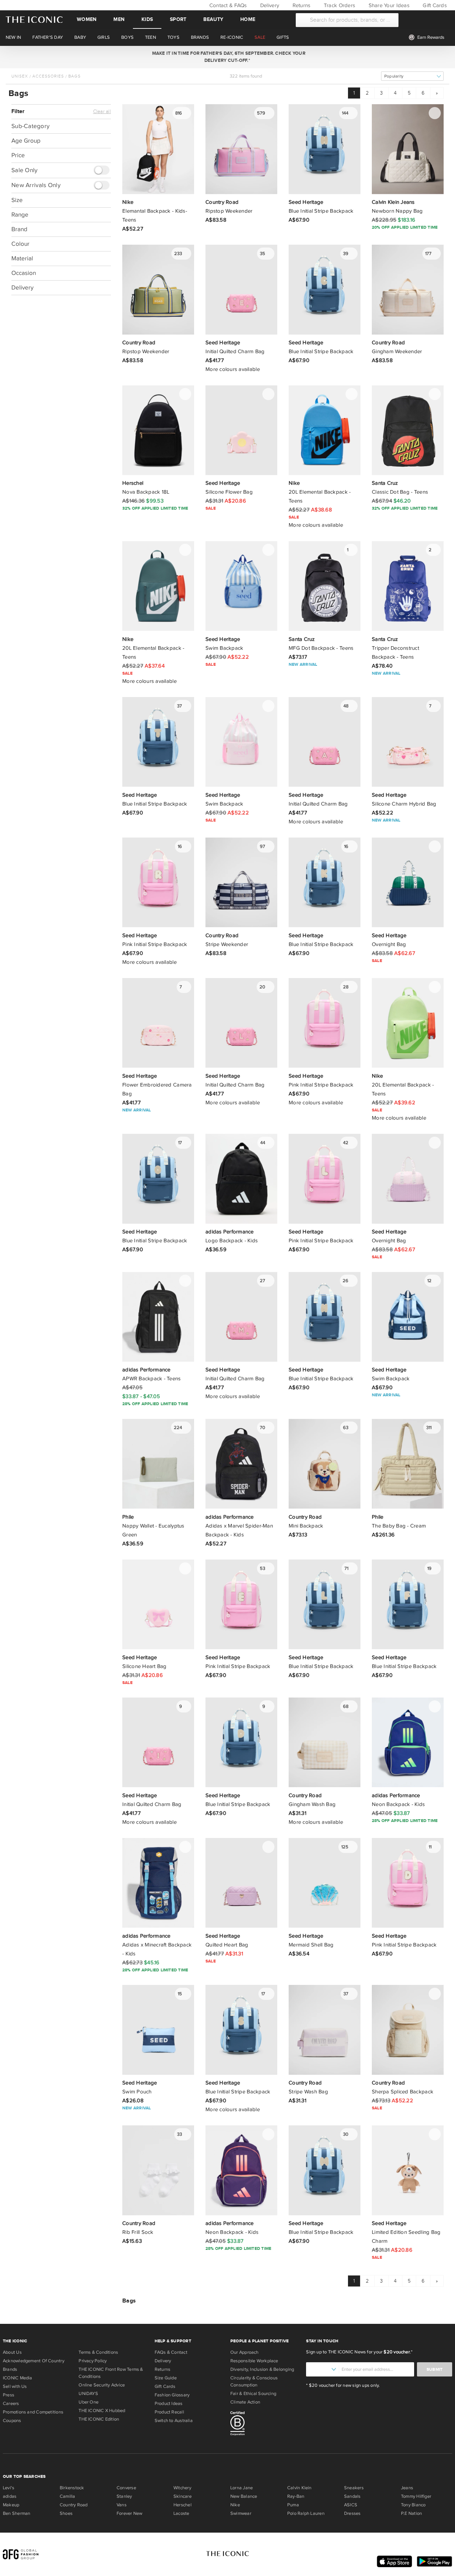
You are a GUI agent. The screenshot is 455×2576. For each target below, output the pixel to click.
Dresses (352, 2513)
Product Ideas (169, 2404)
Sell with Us (15, 2386)
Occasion (24, 273)
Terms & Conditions (98, 2352)
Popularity (394, 76)
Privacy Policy (93, 2361)
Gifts (283, 37)
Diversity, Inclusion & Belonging (262, 2369)
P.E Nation (411, 2513)
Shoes (66, 2513)
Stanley (124, 2496)
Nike (235, 2505)
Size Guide (166, 2378)
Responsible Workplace (254, 2361)
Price (18, 155)
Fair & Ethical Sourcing (253, 2394)
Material (22, 258)
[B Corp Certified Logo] (265, 2424)
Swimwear (241, 2513)
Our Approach (245, 2352)
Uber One (89, 2402)
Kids (147, 19)
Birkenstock (72, 2488)
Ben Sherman (17, 2513)
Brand (19, 229)
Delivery (269, 5)
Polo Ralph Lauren (306, 2513)
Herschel (183, 2505)
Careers (11, 2404)
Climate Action (245, 2402)
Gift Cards (434, 5)
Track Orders (339, 5)
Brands (10, 2369)
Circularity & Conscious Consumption (254, 2381)
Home (248, 19)
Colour (20, 244)
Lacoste (181, 2513)
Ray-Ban (296, 2496)
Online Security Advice (102, 2385)
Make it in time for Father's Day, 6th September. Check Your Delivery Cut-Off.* (227, 57)
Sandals (352, 2496)
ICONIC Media (18, 2378)
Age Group (26, 141)
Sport (178, 19)
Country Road (74, 2505)
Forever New (129, 2513)
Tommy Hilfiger (416, 2496)
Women (87, 19)
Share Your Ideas (388, 5)
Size (17, 200)
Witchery (182, 2488)
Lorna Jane (242, 2488)
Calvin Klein (299, 2488)
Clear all (102, 112)
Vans (122, 2505)
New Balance (244, 2496)
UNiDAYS (88, 2394)
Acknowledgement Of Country (34, 2361)
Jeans (407, 2488)
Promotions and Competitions (33, 2412)
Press (9, 2395)
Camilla (68, 2496)
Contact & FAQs (227, 5)
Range (20, 215)
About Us (12, 2352)
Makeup (11, 2505)
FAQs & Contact (171, 2352)
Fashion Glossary (172, 2395)
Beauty (213, 19)
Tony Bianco (413, 2505)
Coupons (12, 2421)
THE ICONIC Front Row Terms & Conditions (111, 2373)
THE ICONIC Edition (99, 2419)
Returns (301, 5)
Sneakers (354, 2488)
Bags (74, 76)
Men (119, 19)
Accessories (48, 76)
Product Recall (169, 2412)
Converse (126, 2488)
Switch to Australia (174, 2421)
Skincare (183, 2496)
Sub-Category (30, 126)
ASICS (351, 2505)
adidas (10, 2496)
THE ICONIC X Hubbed (102, 2411)
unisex (20, 76)
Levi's (9, 2488)
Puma (293, 2505)
